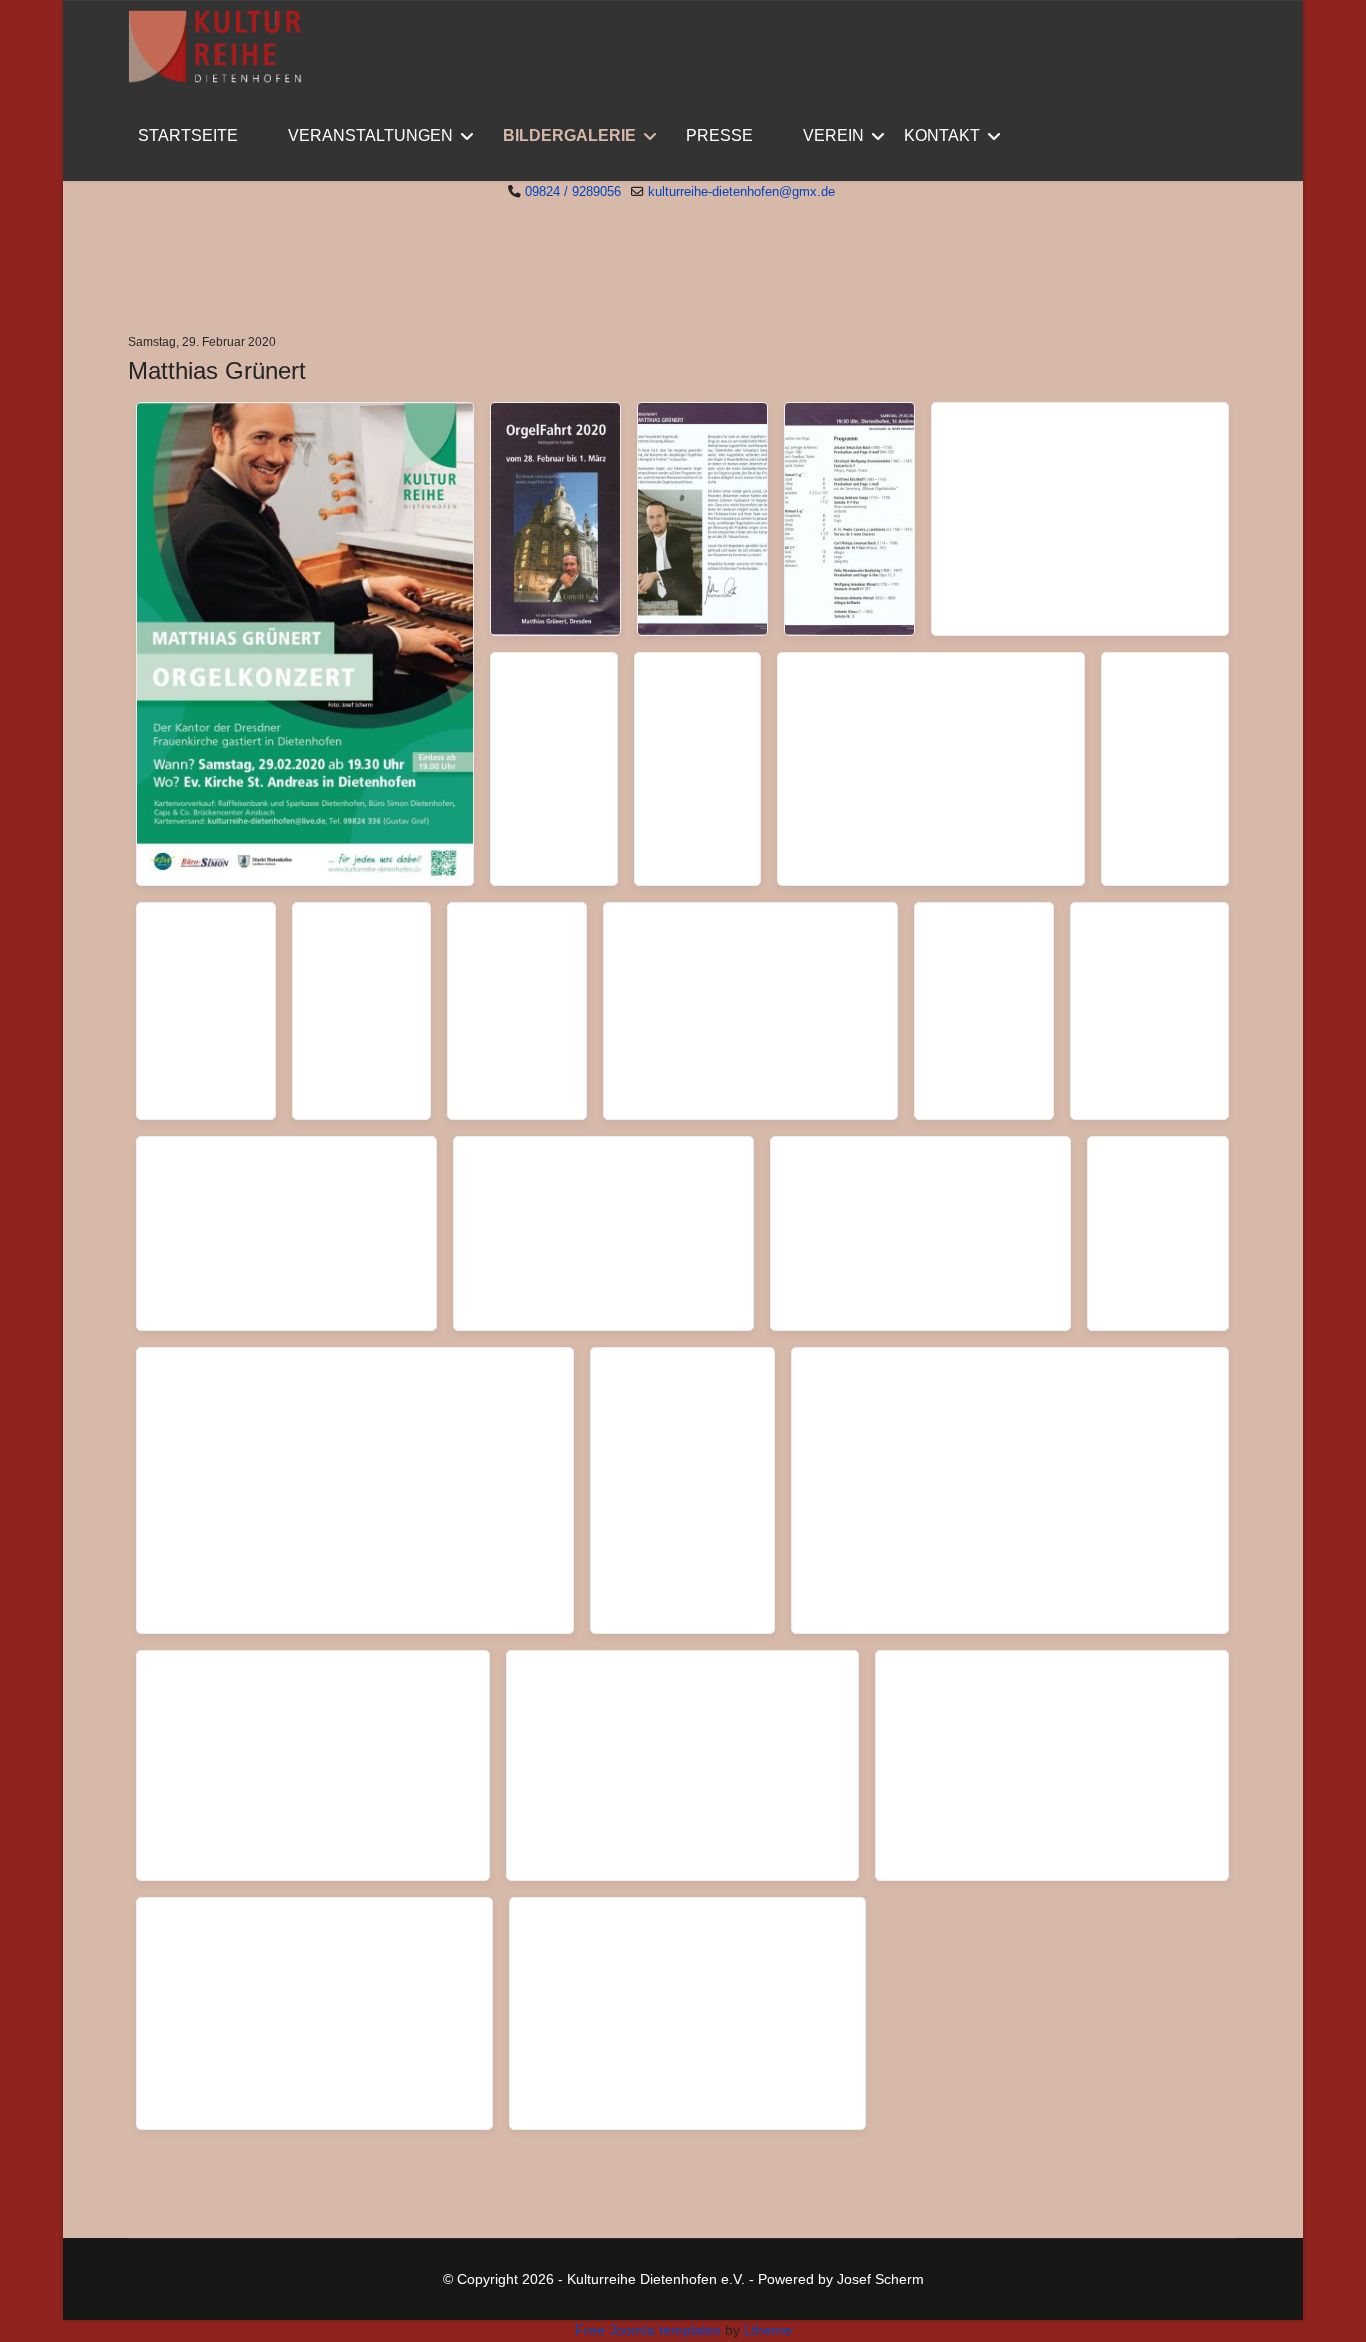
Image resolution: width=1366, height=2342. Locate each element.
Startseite (188, 135)
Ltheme (768, 2330)
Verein (833, 135)
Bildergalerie (569, 135)
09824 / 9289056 (573, 192)
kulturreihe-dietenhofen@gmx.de (741, 192)
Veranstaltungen (370, 135)
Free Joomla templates (648, 2330)
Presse (719, 135)
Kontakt (942, 135)
